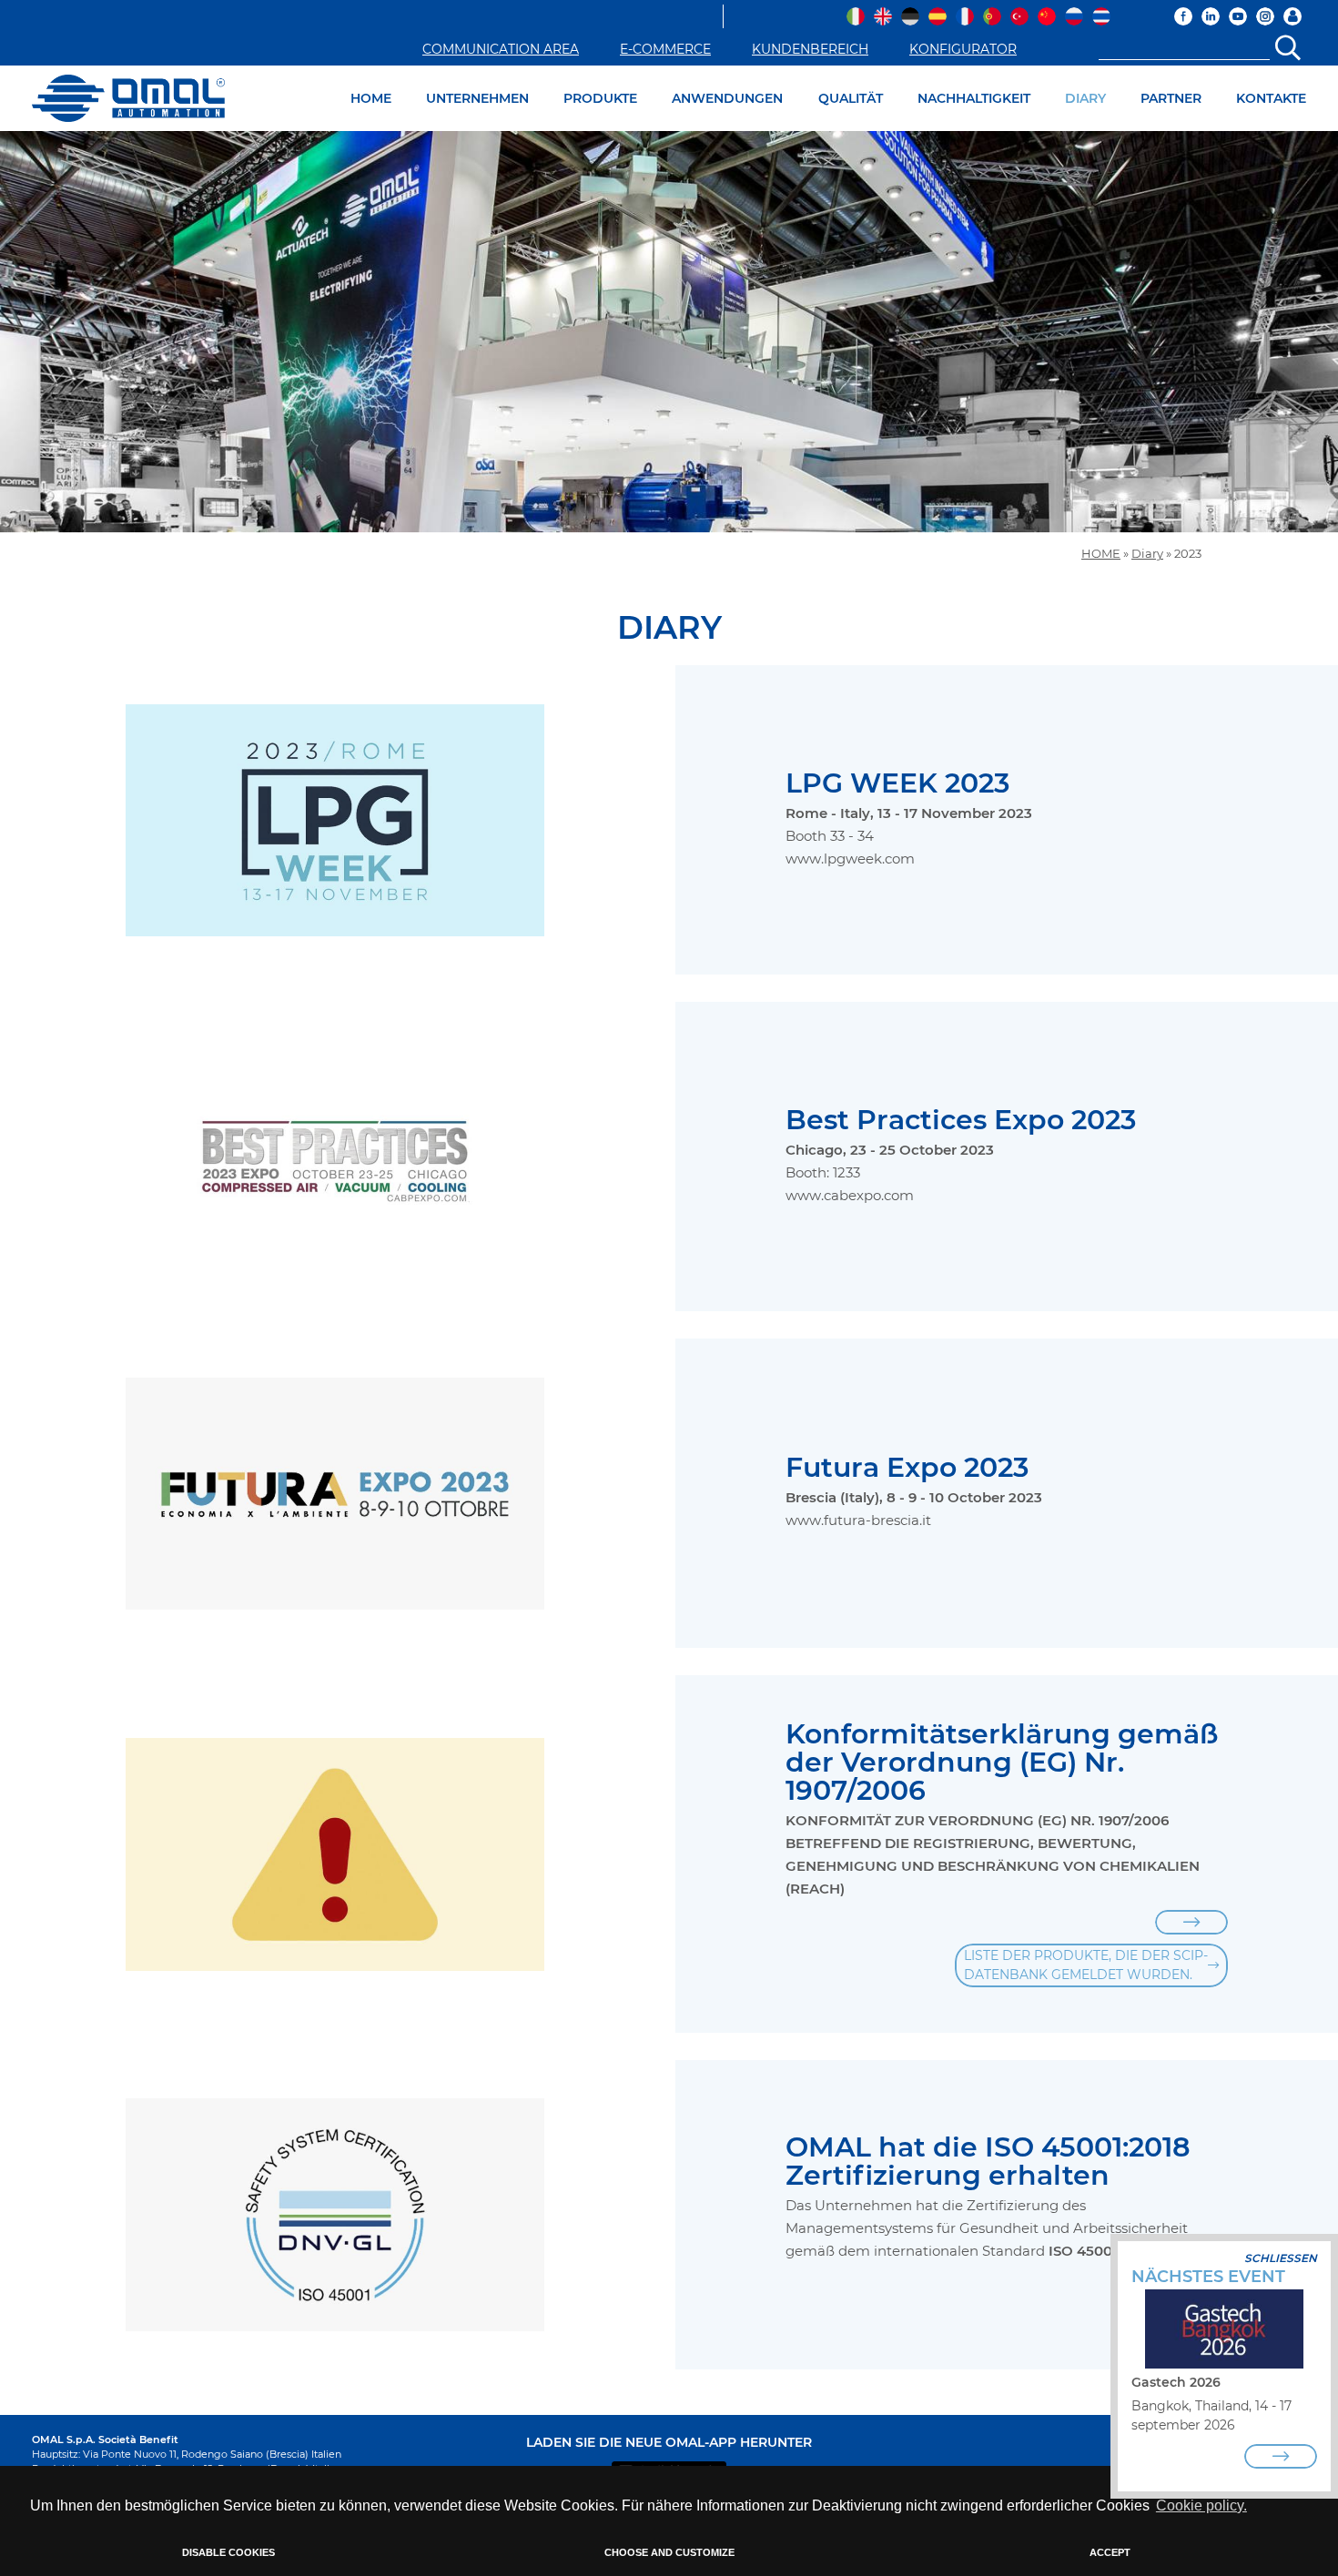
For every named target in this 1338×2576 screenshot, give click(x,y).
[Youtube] (1238, 16)
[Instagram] (1265, 16)
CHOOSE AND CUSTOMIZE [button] (669, 2552)
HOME (371, 98)
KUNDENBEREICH (810, 49)
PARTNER (1171, 98)
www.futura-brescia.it (858, 1520)
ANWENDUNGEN (727, 98)
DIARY (1085, 98)
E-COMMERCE (665, 49)
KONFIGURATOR (963, 49)
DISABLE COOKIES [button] (228, 2552)
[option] (669, 332)
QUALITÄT (851, 98)
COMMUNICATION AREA (501, 49)
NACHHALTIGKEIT (974, 98)
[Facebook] (1183, 16)
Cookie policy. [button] (1201, 2505)
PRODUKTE (600, 98)
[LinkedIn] (1211, 16)
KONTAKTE (1271, 98)
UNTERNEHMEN (477, 98)
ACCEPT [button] (1110, 2552)
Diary (1147, 554)
